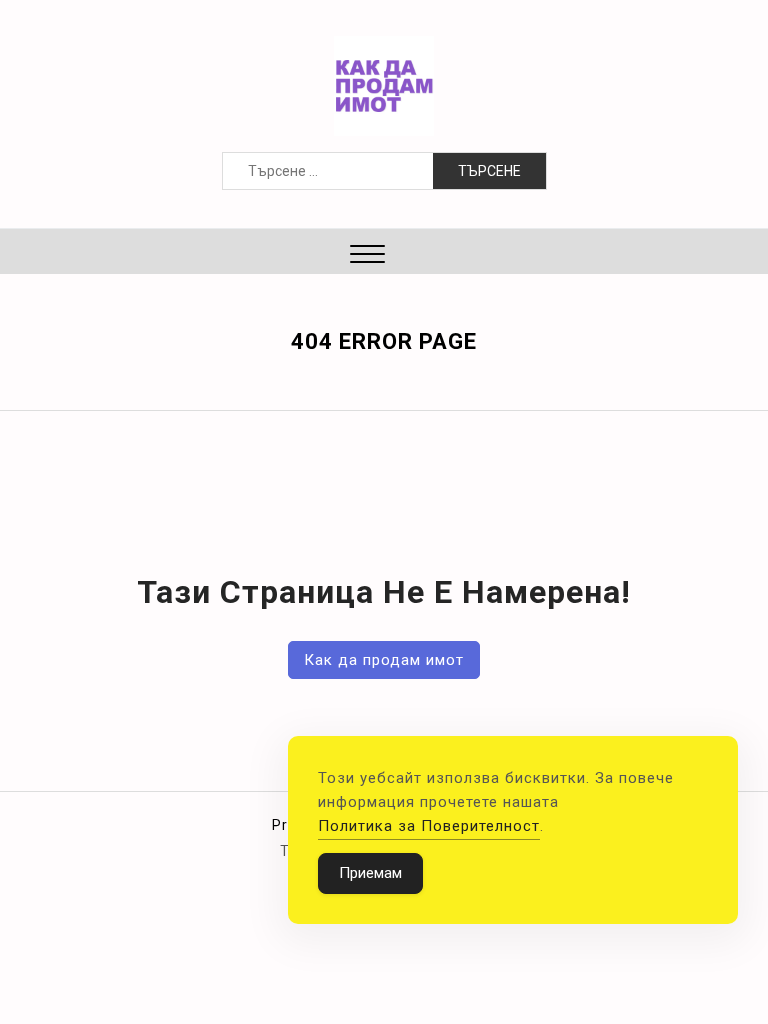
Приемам (370, 873)
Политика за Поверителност (429, 826)
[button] (367, 256)
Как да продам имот (384, 660)
